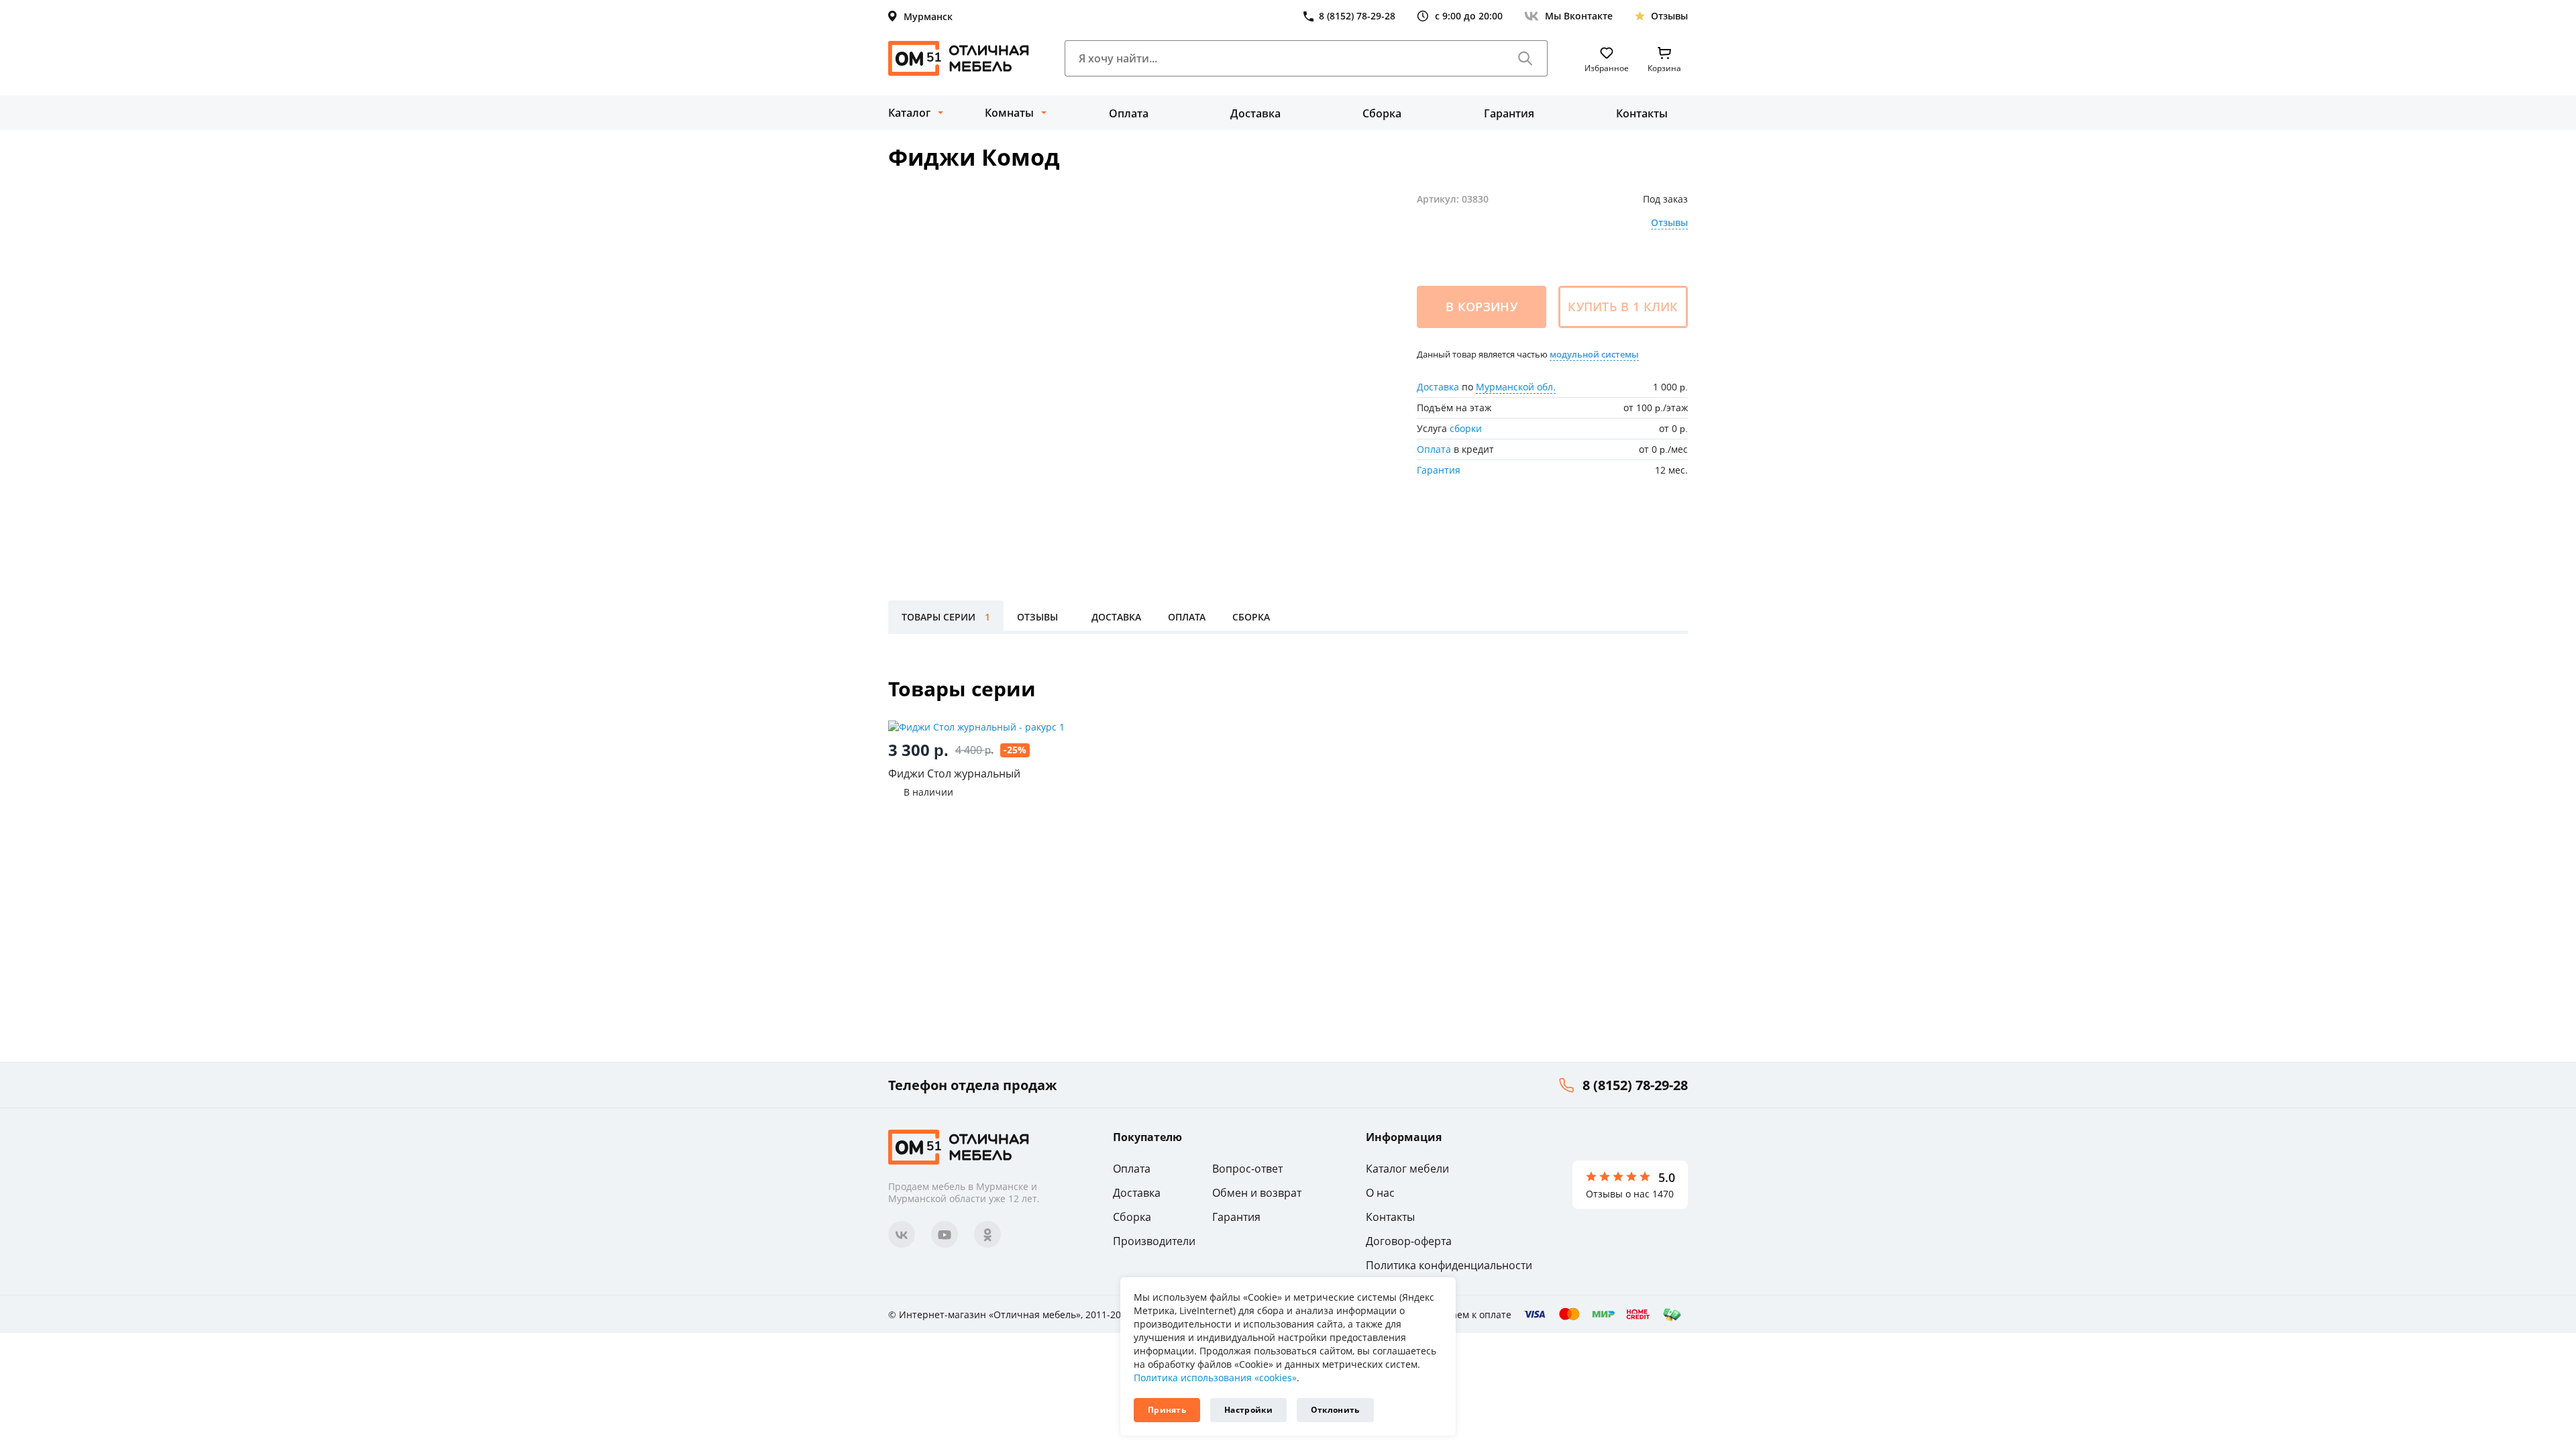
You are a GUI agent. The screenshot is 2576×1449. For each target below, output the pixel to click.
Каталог (909, 113)
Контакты (1642, 113)
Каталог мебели (1407, 1169)
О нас (1380, 1193)
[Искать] (1525, 58)
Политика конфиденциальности (1449, 1265)
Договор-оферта (1409, 1241)
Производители (1154, 1241)
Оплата (1129, 113)
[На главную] (959, 58)
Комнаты (1009, 113)
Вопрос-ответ (1247, 1169)
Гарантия (1509, 113)
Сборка (1382, 113)
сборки (1466, 428)
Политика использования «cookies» (1215, 1378)
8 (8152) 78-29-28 (1635, 1085)
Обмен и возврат (1257, 1193)
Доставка (1255, 113)
